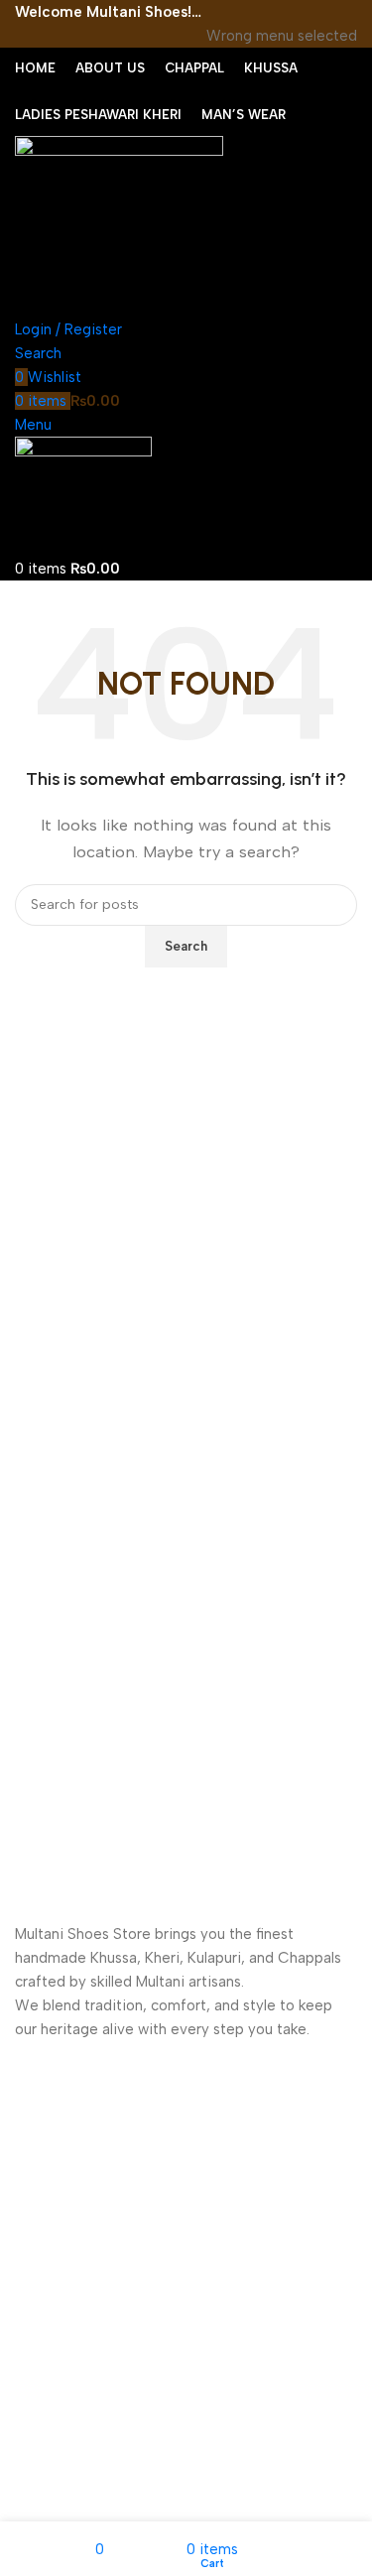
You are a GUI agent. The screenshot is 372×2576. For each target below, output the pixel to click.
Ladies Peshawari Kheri (89, 2277)
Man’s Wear (54, 2311)
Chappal (43, 2208)
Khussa (38, 2242)
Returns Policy (61, 2500)
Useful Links (61, 2398)
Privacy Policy (60, 2432)
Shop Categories (81, 2141)
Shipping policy (64, 2466)
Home (34, 2175)
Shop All (41, 2344)
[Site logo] (119, 225)
